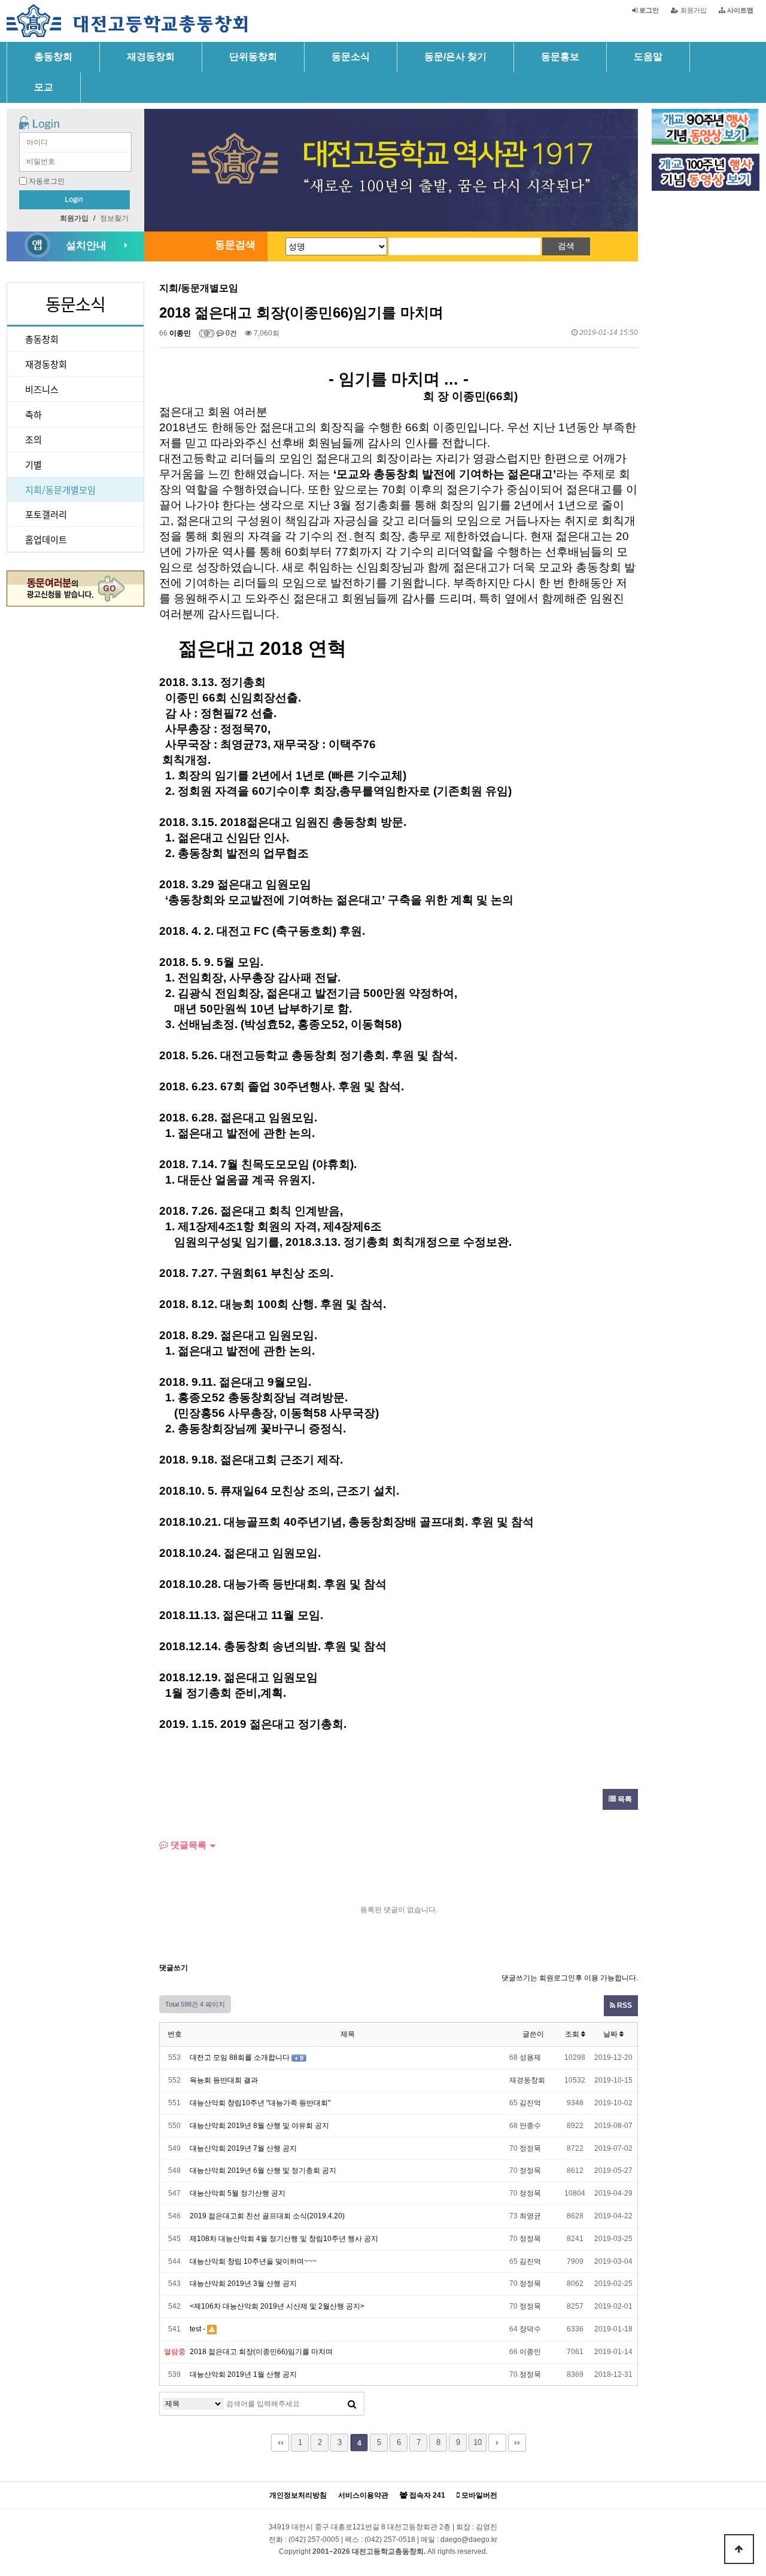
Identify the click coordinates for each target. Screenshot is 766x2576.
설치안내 (86, 246)
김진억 (530, 2103)
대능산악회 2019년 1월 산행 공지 (243, 2374)
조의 (34, 439)
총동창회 (53, 57)
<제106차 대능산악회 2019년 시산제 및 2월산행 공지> (277, 2306)
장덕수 (530, 2329)
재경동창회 (151, 57)
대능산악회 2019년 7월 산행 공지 (243, 2148)
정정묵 (530, 2148)
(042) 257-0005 (314, 2540)
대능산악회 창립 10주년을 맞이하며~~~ (253, 2261)
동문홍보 (560, 57)
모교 (44, 87)
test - (197, 2329)
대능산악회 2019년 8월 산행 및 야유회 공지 (259, 2126)
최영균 (530, 2216)
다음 (497, 2443)
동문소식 (351, 57)
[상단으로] (739, 2549)
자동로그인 (47, 181)
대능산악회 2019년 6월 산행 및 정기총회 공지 (263, 2170)
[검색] (352, 2404)
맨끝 (517, 2443)
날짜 (611, 2034)
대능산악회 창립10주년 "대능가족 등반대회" (260, 2103)
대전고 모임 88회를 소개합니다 (240, 2057)
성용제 (530, 2057)
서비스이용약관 (363, 2496)
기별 (34, 464)
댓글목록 (187, 1845)
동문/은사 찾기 (455, 57)
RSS (624, 2005)
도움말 (648, 57)
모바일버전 (478, 2496)
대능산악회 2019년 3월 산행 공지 (243, 2284)
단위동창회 (253, 57)
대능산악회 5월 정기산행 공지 (238, 2193)
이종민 (180, 333)
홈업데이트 (46, 539)
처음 (280, 2443)
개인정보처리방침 (298, 2496)
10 (478, 2442)
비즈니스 (42, 389)
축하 (34, 414)
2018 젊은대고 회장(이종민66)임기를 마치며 (261, 2352)
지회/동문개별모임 (60, 490)
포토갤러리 (46, 514)
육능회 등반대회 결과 (224, 2080)
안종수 (530, 2126)
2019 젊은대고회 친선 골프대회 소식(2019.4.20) (267, 2216)
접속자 (426, 2496)
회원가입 (693, 10)
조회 (573, 2034)
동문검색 (235, 245)
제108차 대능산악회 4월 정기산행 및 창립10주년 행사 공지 (284, 2239)
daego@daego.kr (469, 2540)
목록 (624, 1799)
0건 (230, 333)
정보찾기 (114, 218)
